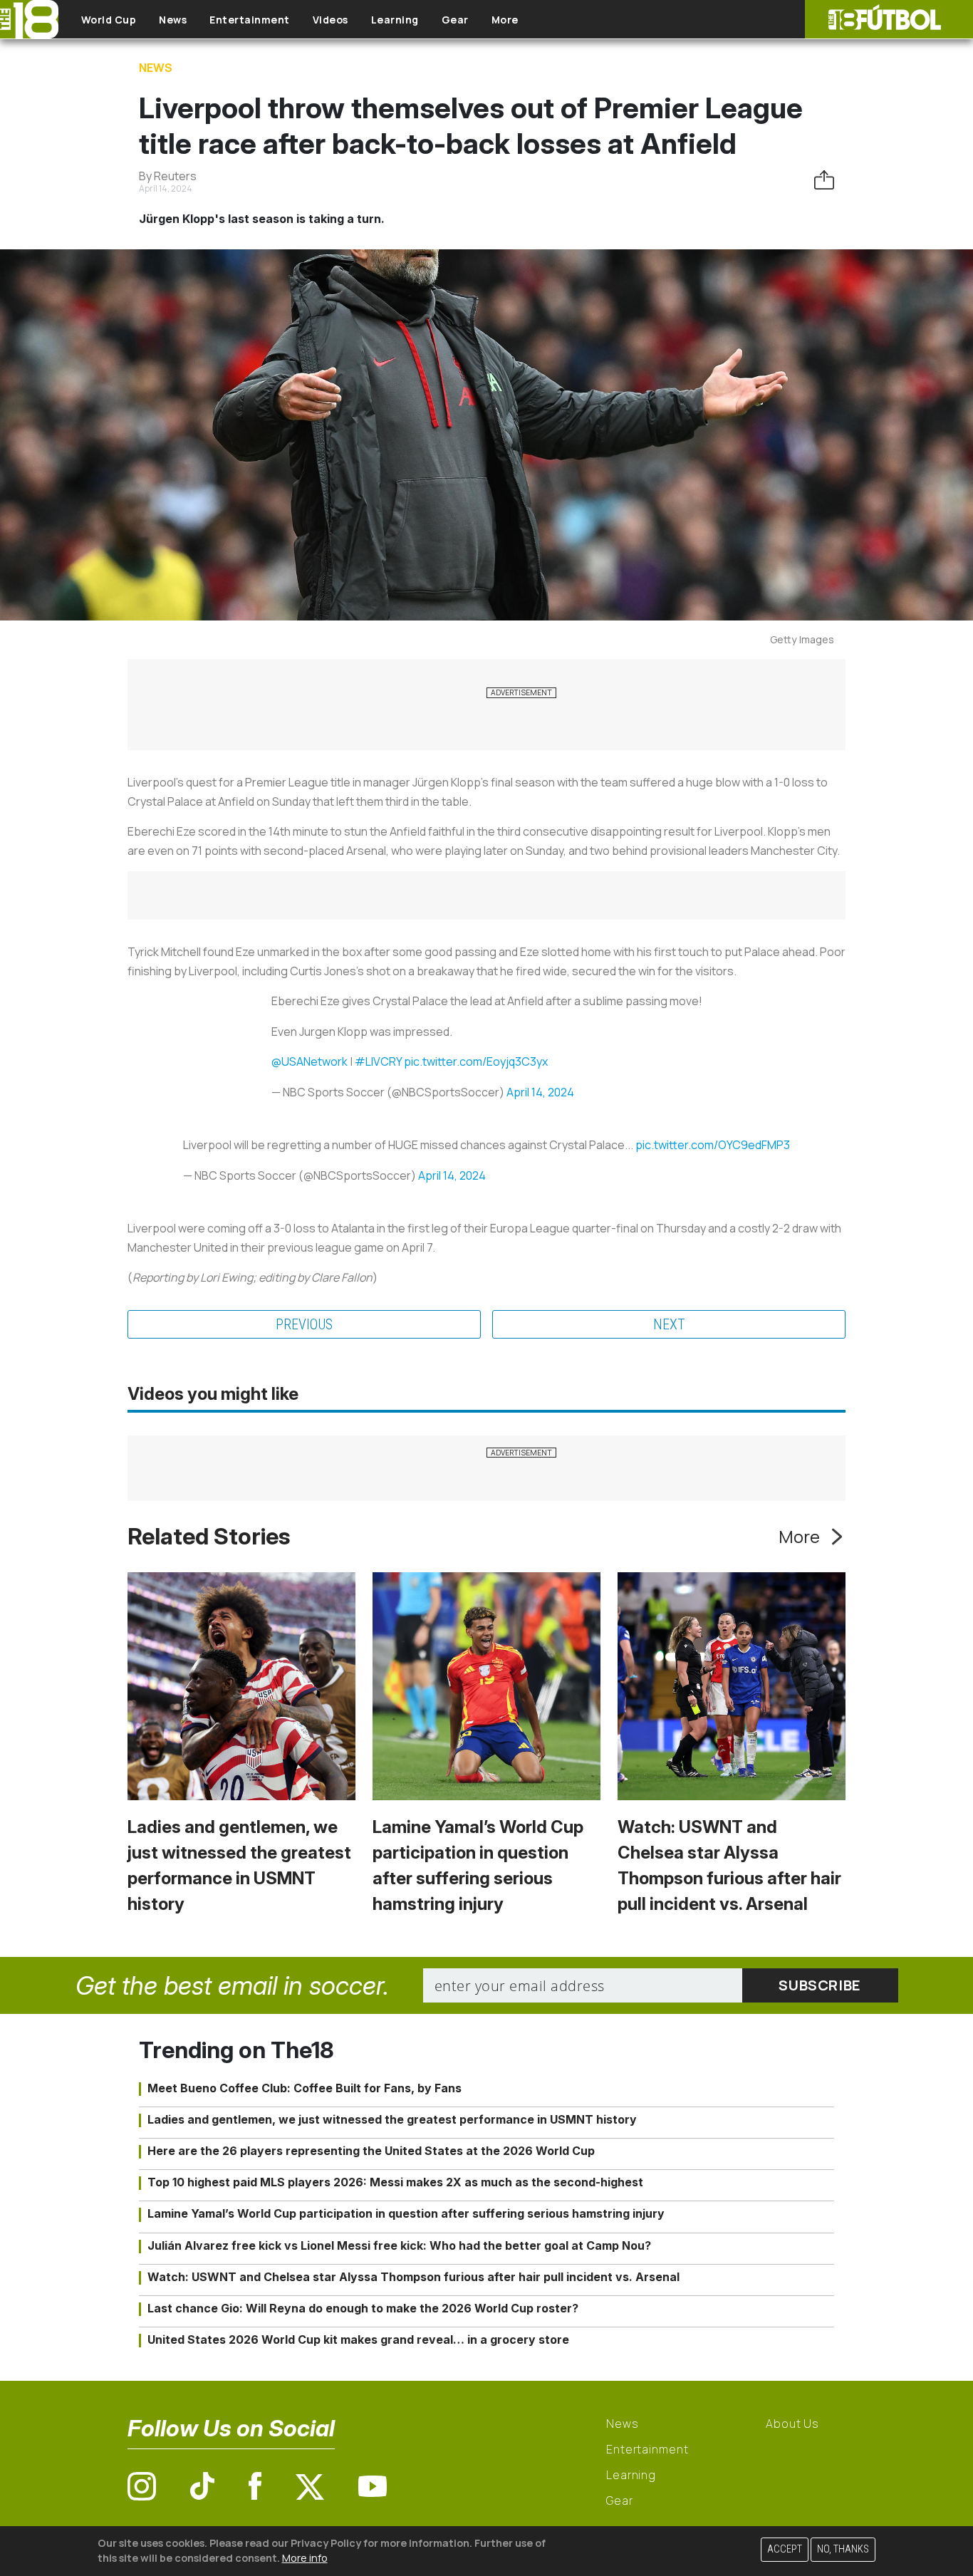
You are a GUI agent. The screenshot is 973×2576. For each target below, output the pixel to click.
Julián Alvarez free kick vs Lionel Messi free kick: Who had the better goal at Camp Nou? (399, 2245)
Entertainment (250, 20)
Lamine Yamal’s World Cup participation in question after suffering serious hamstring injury (406, 2213)
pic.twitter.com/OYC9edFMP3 (713, 1145)
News (173, 20)
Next (669, 1324)
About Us (792, 2424)
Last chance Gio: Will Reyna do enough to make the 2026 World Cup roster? (363, 2308)
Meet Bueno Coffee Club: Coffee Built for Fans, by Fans (305, 2088)
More (505, 20)
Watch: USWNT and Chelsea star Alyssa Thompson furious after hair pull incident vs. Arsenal (413, 2277)
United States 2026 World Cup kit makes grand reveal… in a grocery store (358, 2339)
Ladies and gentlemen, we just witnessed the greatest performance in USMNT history (392, 2119)
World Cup (109, 20)
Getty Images (802, 639)
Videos (331, 20)
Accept (785, 2549)
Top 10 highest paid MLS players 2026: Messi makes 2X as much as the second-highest (395, 2182)
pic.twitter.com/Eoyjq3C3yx (476, 1061)
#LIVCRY (378, 1061)
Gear (455, 20)
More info (305, 2558)
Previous (304, 1324)
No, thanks (843, 2549)
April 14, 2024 (540, 1092)
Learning (395, 20)
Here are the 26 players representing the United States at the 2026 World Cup (371, 2151)
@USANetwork (309, 1061)
